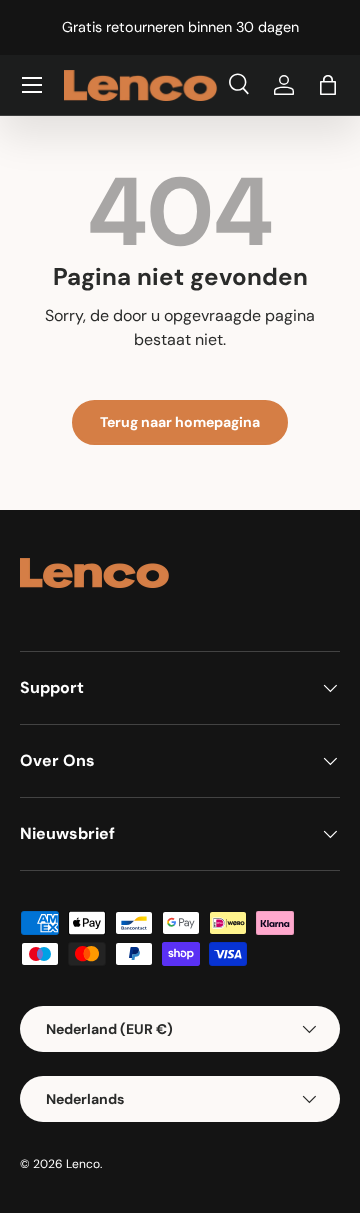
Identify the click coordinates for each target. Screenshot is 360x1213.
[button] (328, 85)
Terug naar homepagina (180, 422)
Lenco (83, 1164)
